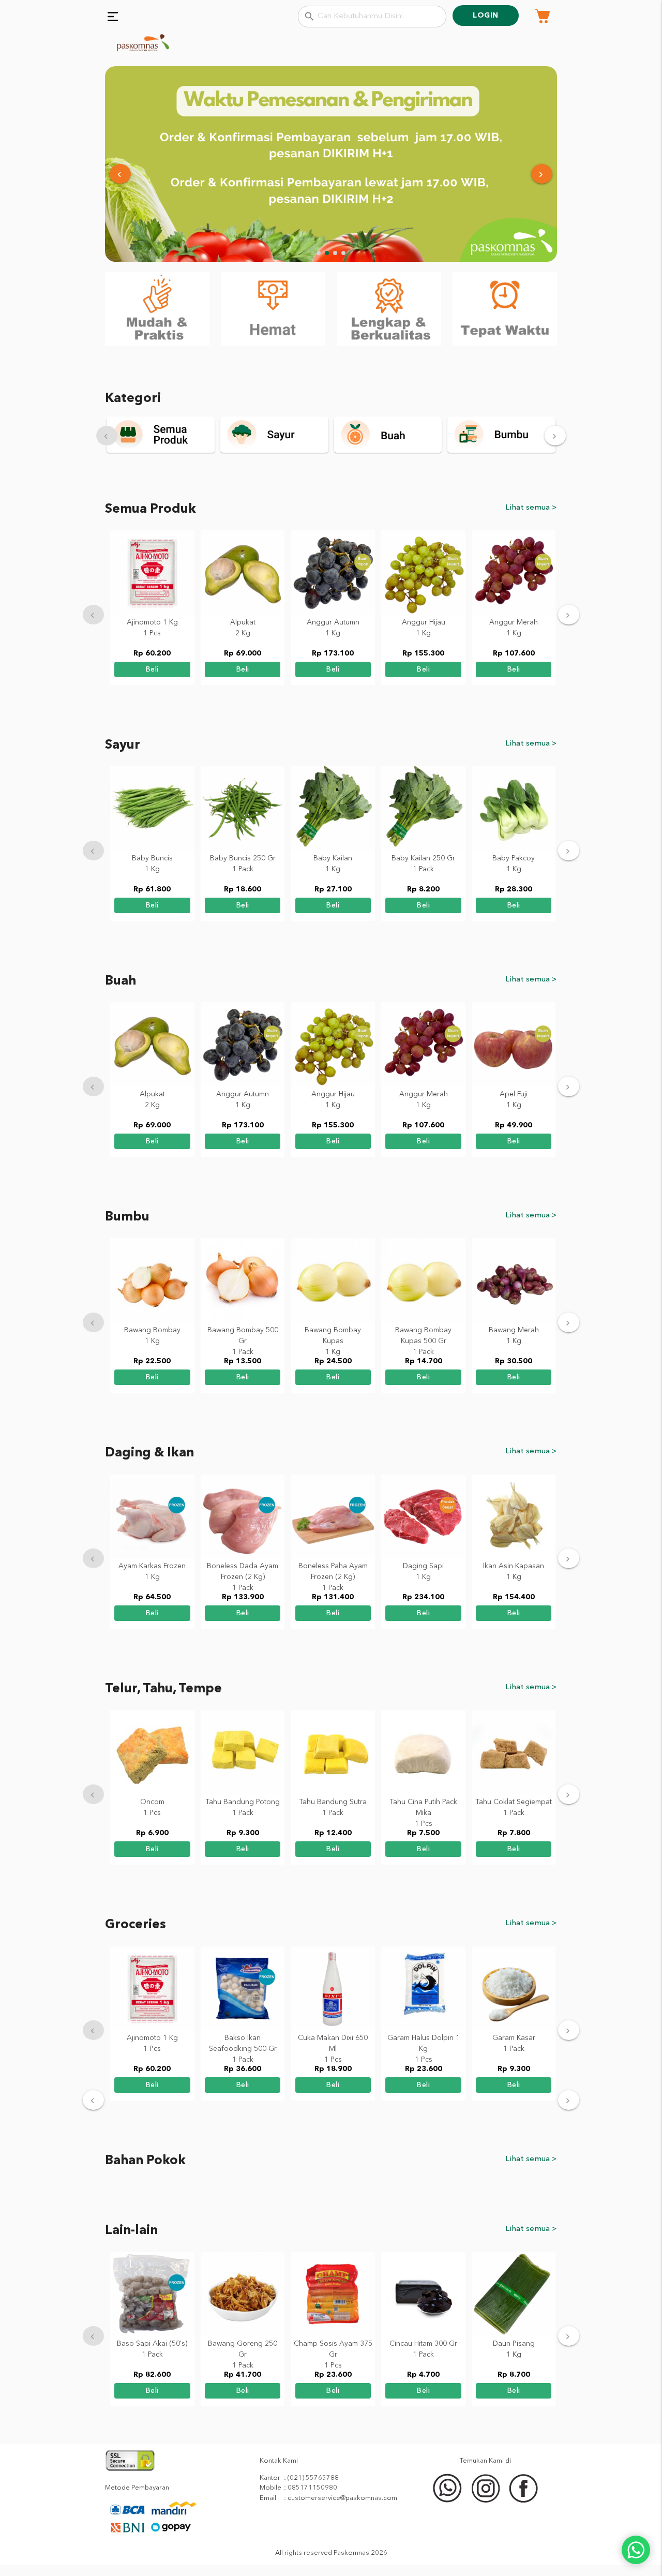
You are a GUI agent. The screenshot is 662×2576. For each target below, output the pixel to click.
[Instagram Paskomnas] (487, 2501)
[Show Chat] (636, 2550)
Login (486, 16)
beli (152, 669)
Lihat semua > (531, 508)
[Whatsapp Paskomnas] (448, 2501)
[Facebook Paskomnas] (524, 2501)
